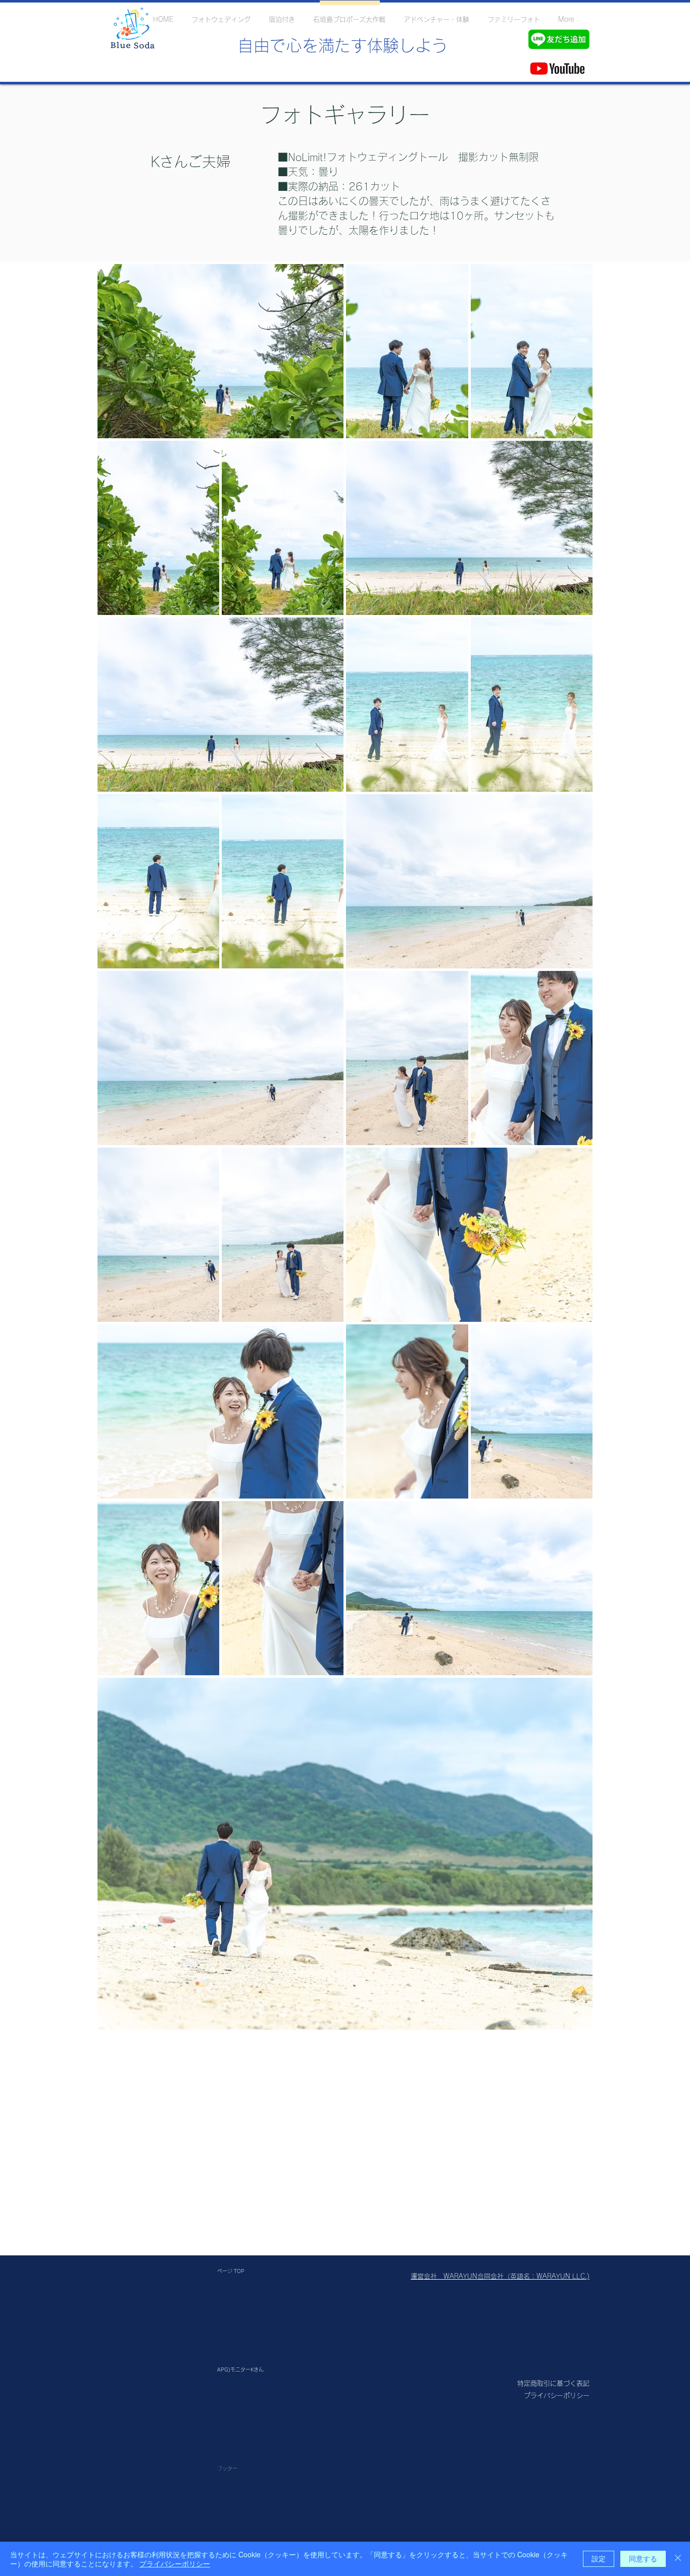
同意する (643, 2558)
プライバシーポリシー (175, 2563)
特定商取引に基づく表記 (553, 2383)
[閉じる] (678, 2559)
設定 (599, 2558)
